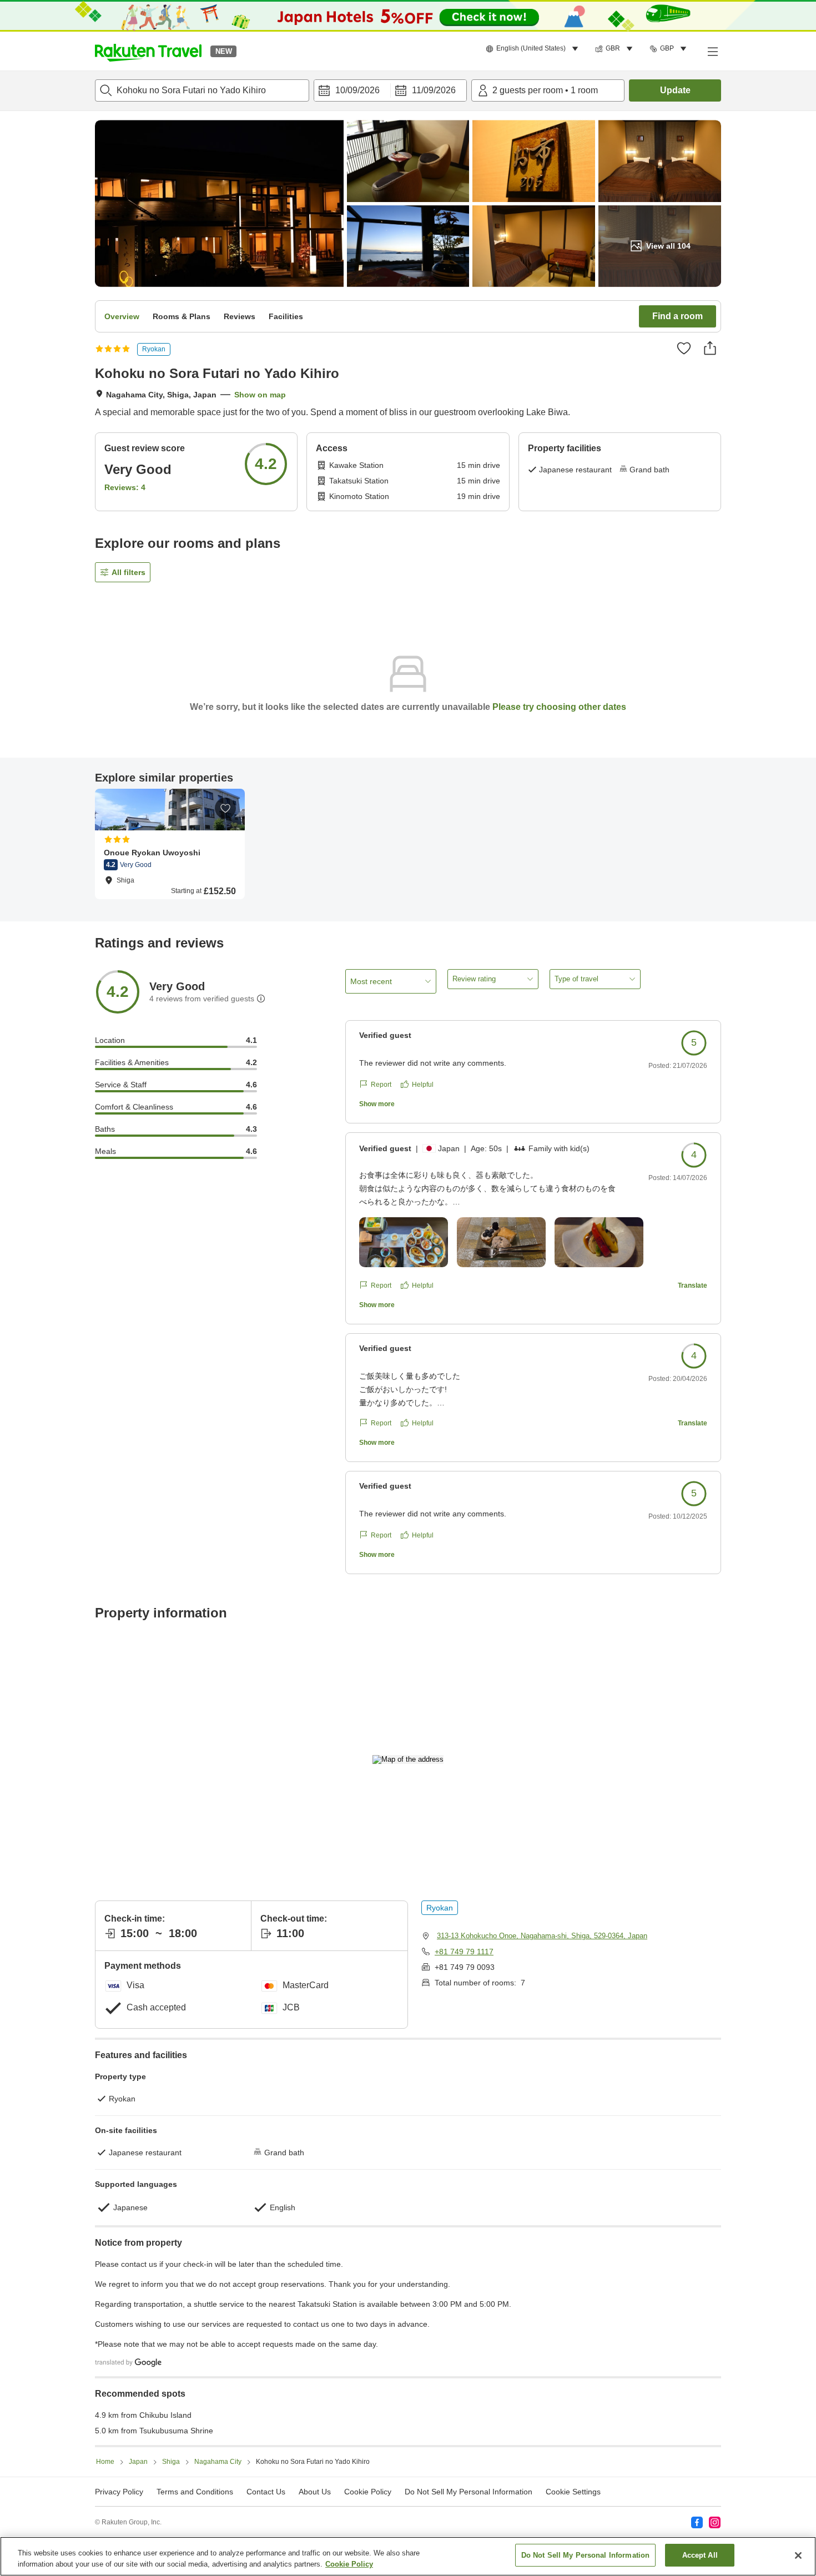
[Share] (710, 348)
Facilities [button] (286, 316)
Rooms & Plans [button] (182, 316)
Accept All (700, 2555)
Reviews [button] (240, 316)
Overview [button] (122, 316)
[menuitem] (534, 49)
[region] (408, 2556)
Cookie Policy (349, 2564)
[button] (148, 51)
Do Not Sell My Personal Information (586, 2555)
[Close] (798, 2555)
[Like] (684, 348)
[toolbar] (390, 90)
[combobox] (202, 90)
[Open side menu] (712, 51)
